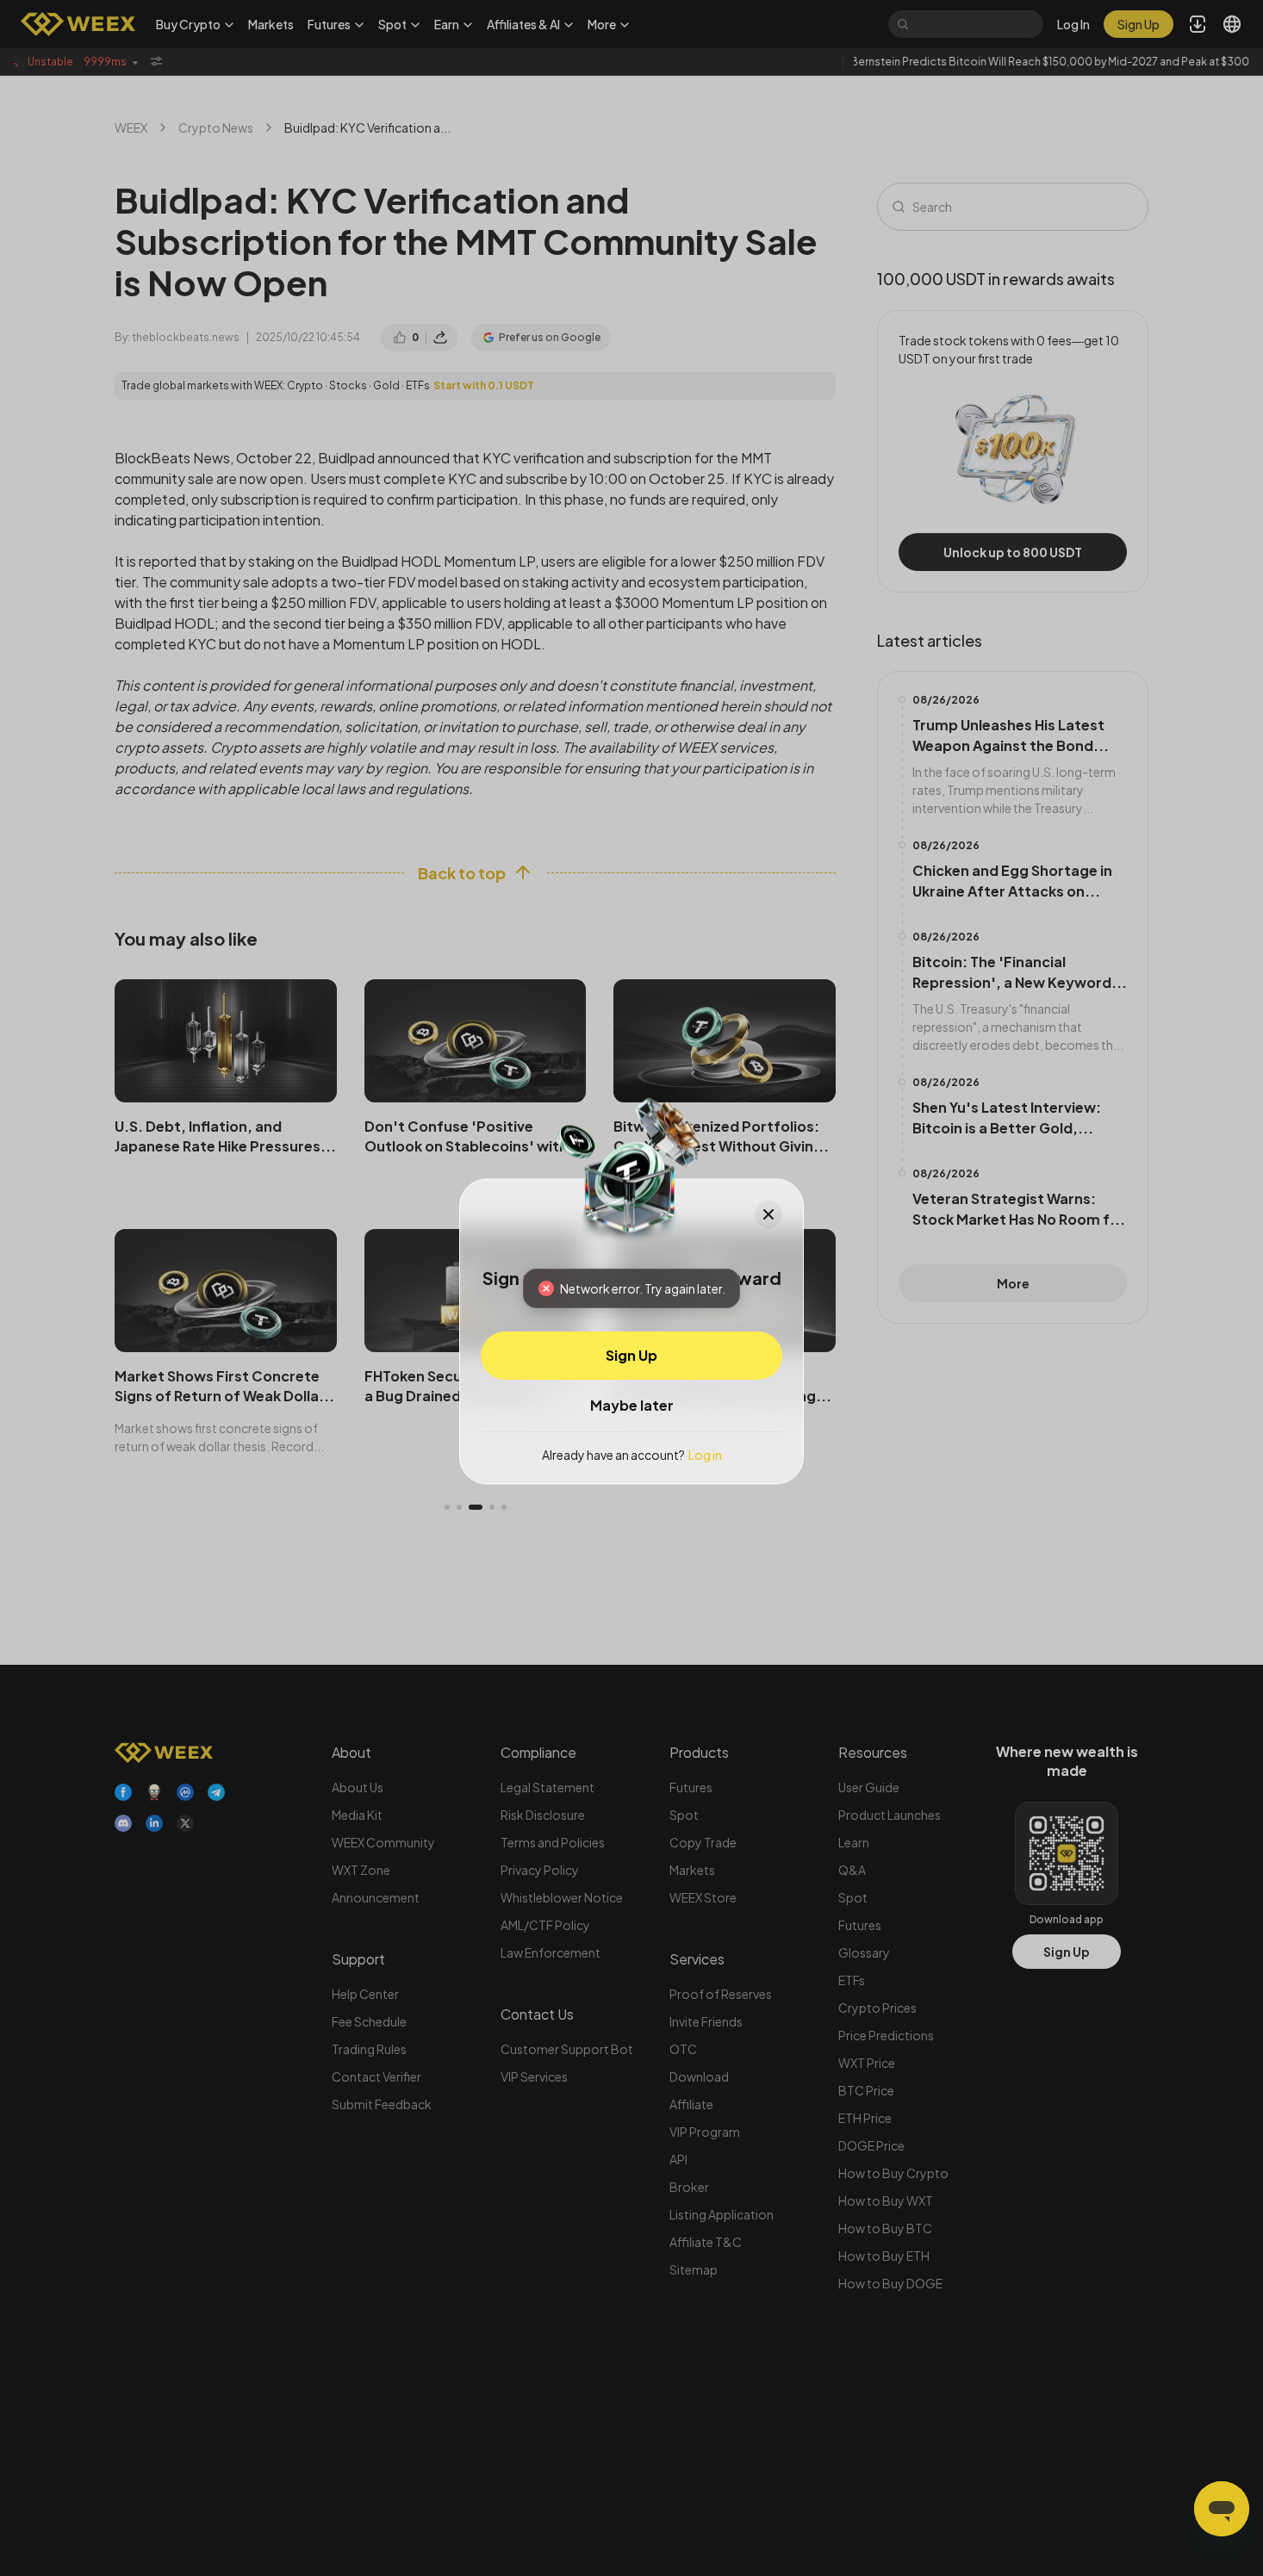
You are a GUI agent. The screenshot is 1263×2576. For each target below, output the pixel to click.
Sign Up (631, 1354)
